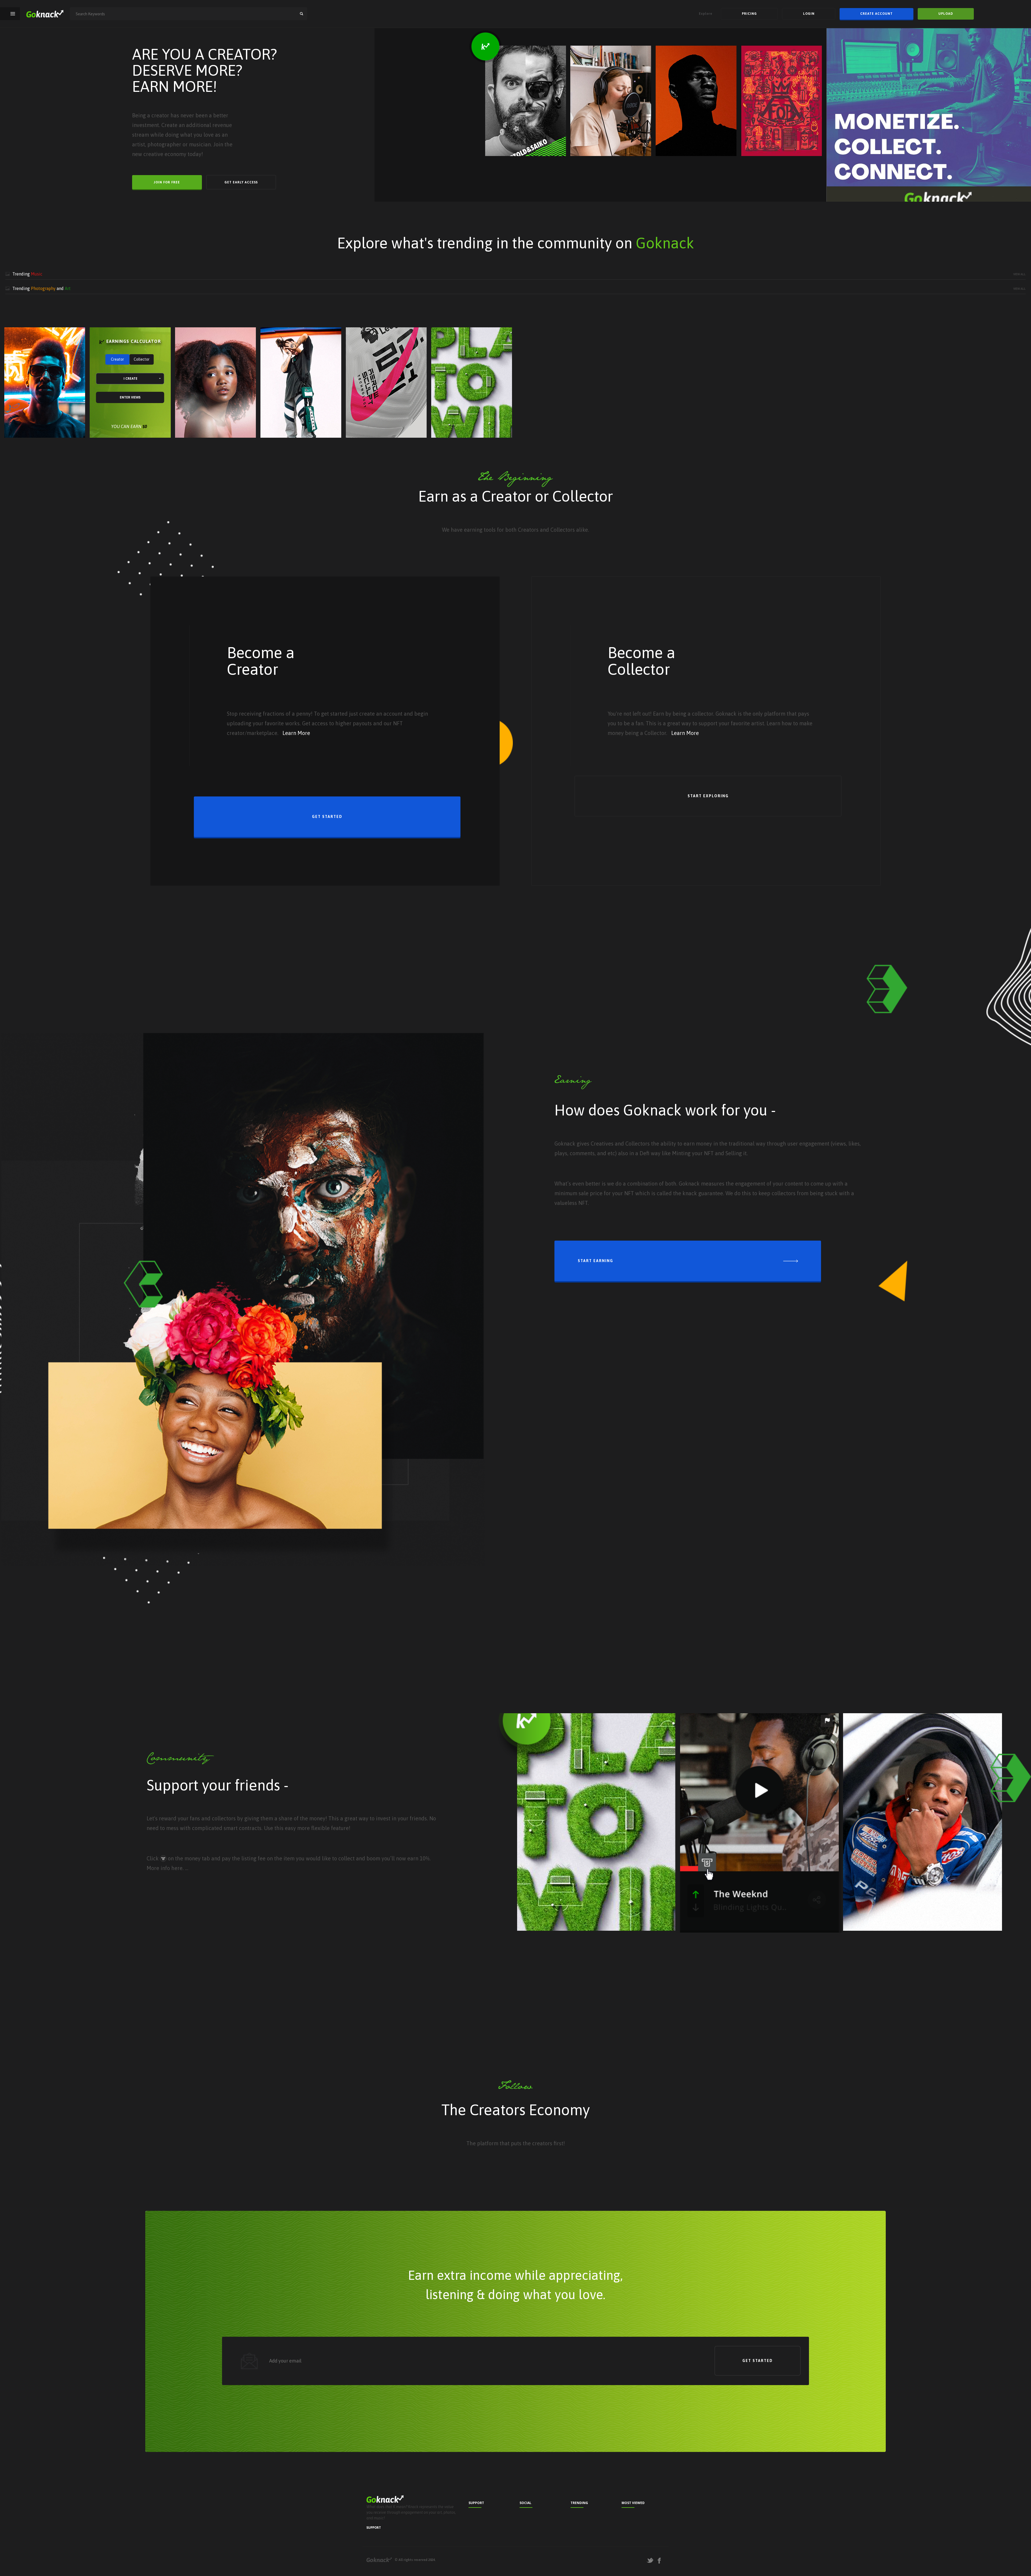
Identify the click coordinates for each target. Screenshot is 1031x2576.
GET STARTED (327, 817)
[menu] (13, 14)
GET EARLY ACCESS (241, 182)
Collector (142, 359)
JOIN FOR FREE (167, 182)
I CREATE (130, 379)
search (302, 14)
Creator (117, 359)
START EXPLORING (708, 796)
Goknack (379, 2560)
